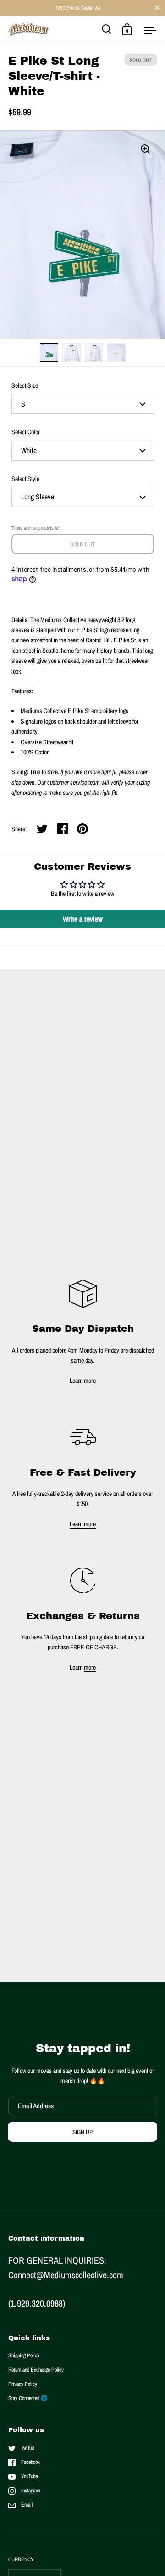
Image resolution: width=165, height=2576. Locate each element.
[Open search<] (107, 29)
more (90, 1667)
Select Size (25, 385)
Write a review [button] (83, 919)
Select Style (25, 479)
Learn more (83, 1381)
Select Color (26, 432)
